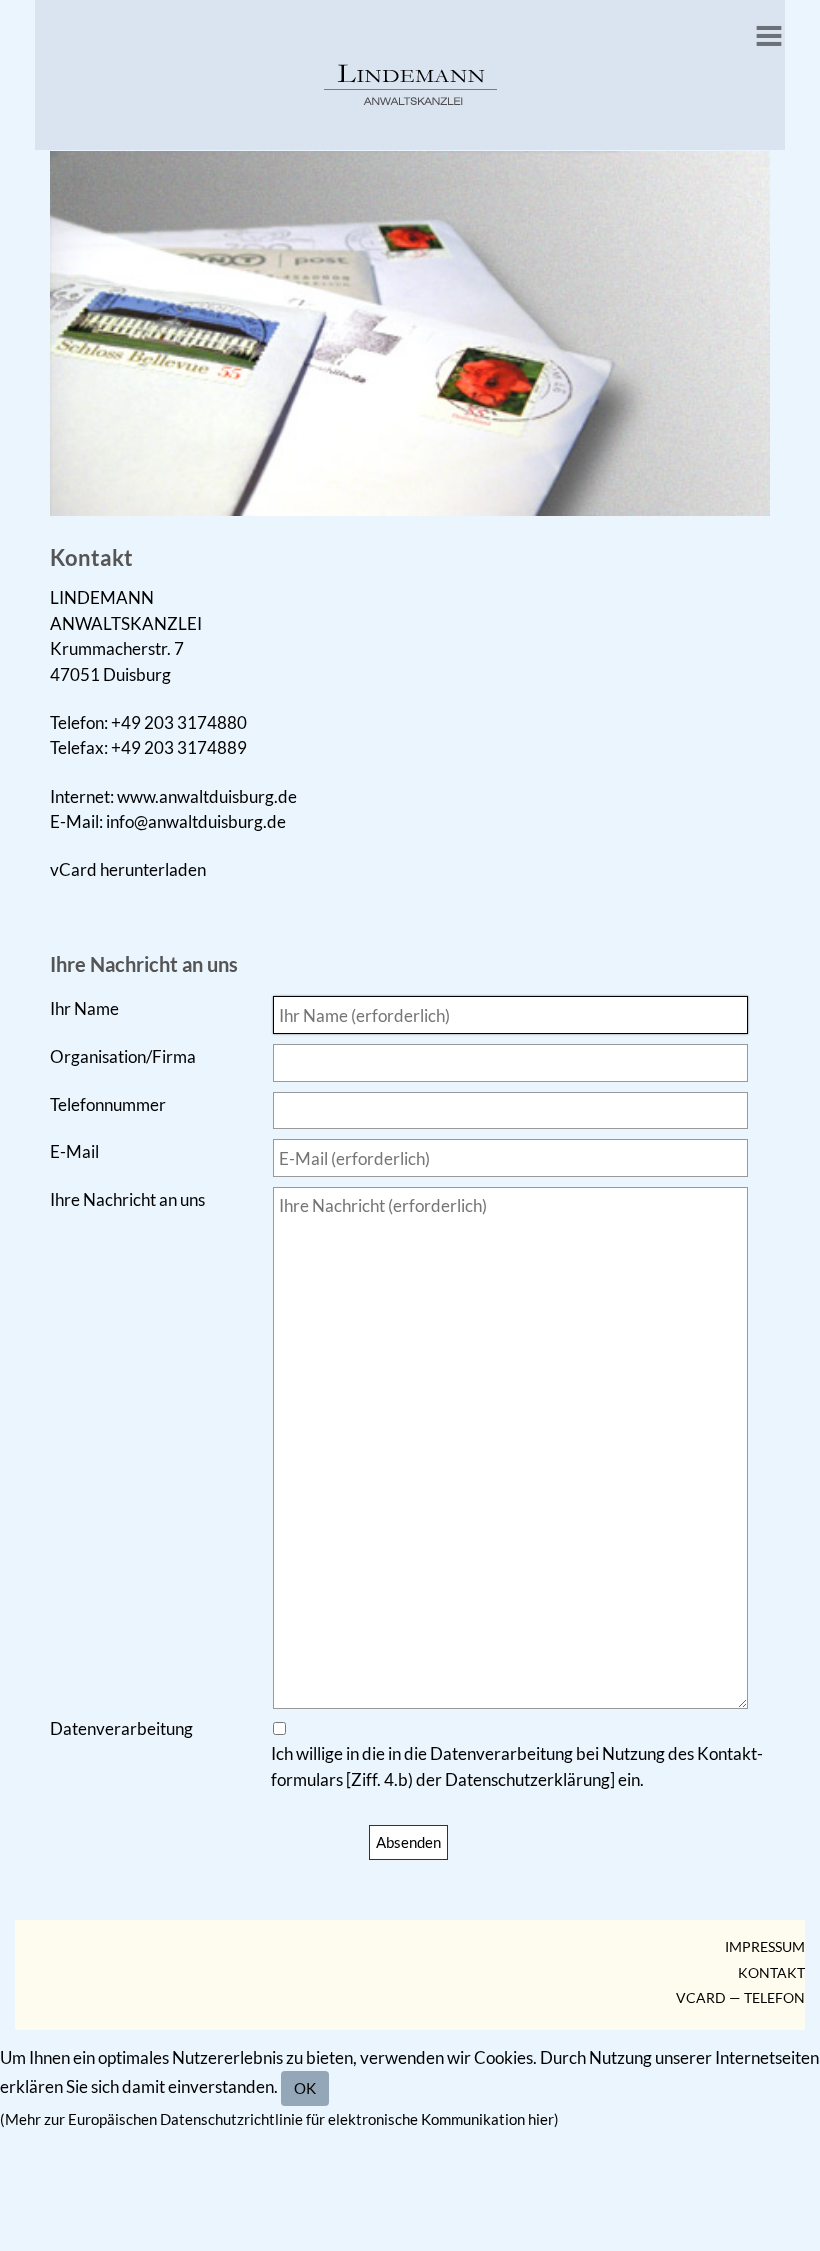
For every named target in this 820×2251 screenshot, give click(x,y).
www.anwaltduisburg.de (207, 796)
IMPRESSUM (765, 1947)
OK (305, 2088)
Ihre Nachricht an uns (127, 1199)
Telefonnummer (108, 1104)
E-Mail (74, 1151)
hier (541, 2119)
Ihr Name (84, 1008)
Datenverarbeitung (121, 1728)
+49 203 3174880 (179, 722)
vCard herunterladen (128, 869)
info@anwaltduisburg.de (196, 821)
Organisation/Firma (123, 1056)
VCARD (701, 1998)
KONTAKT (771, 1973)
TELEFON (774, 1998)
